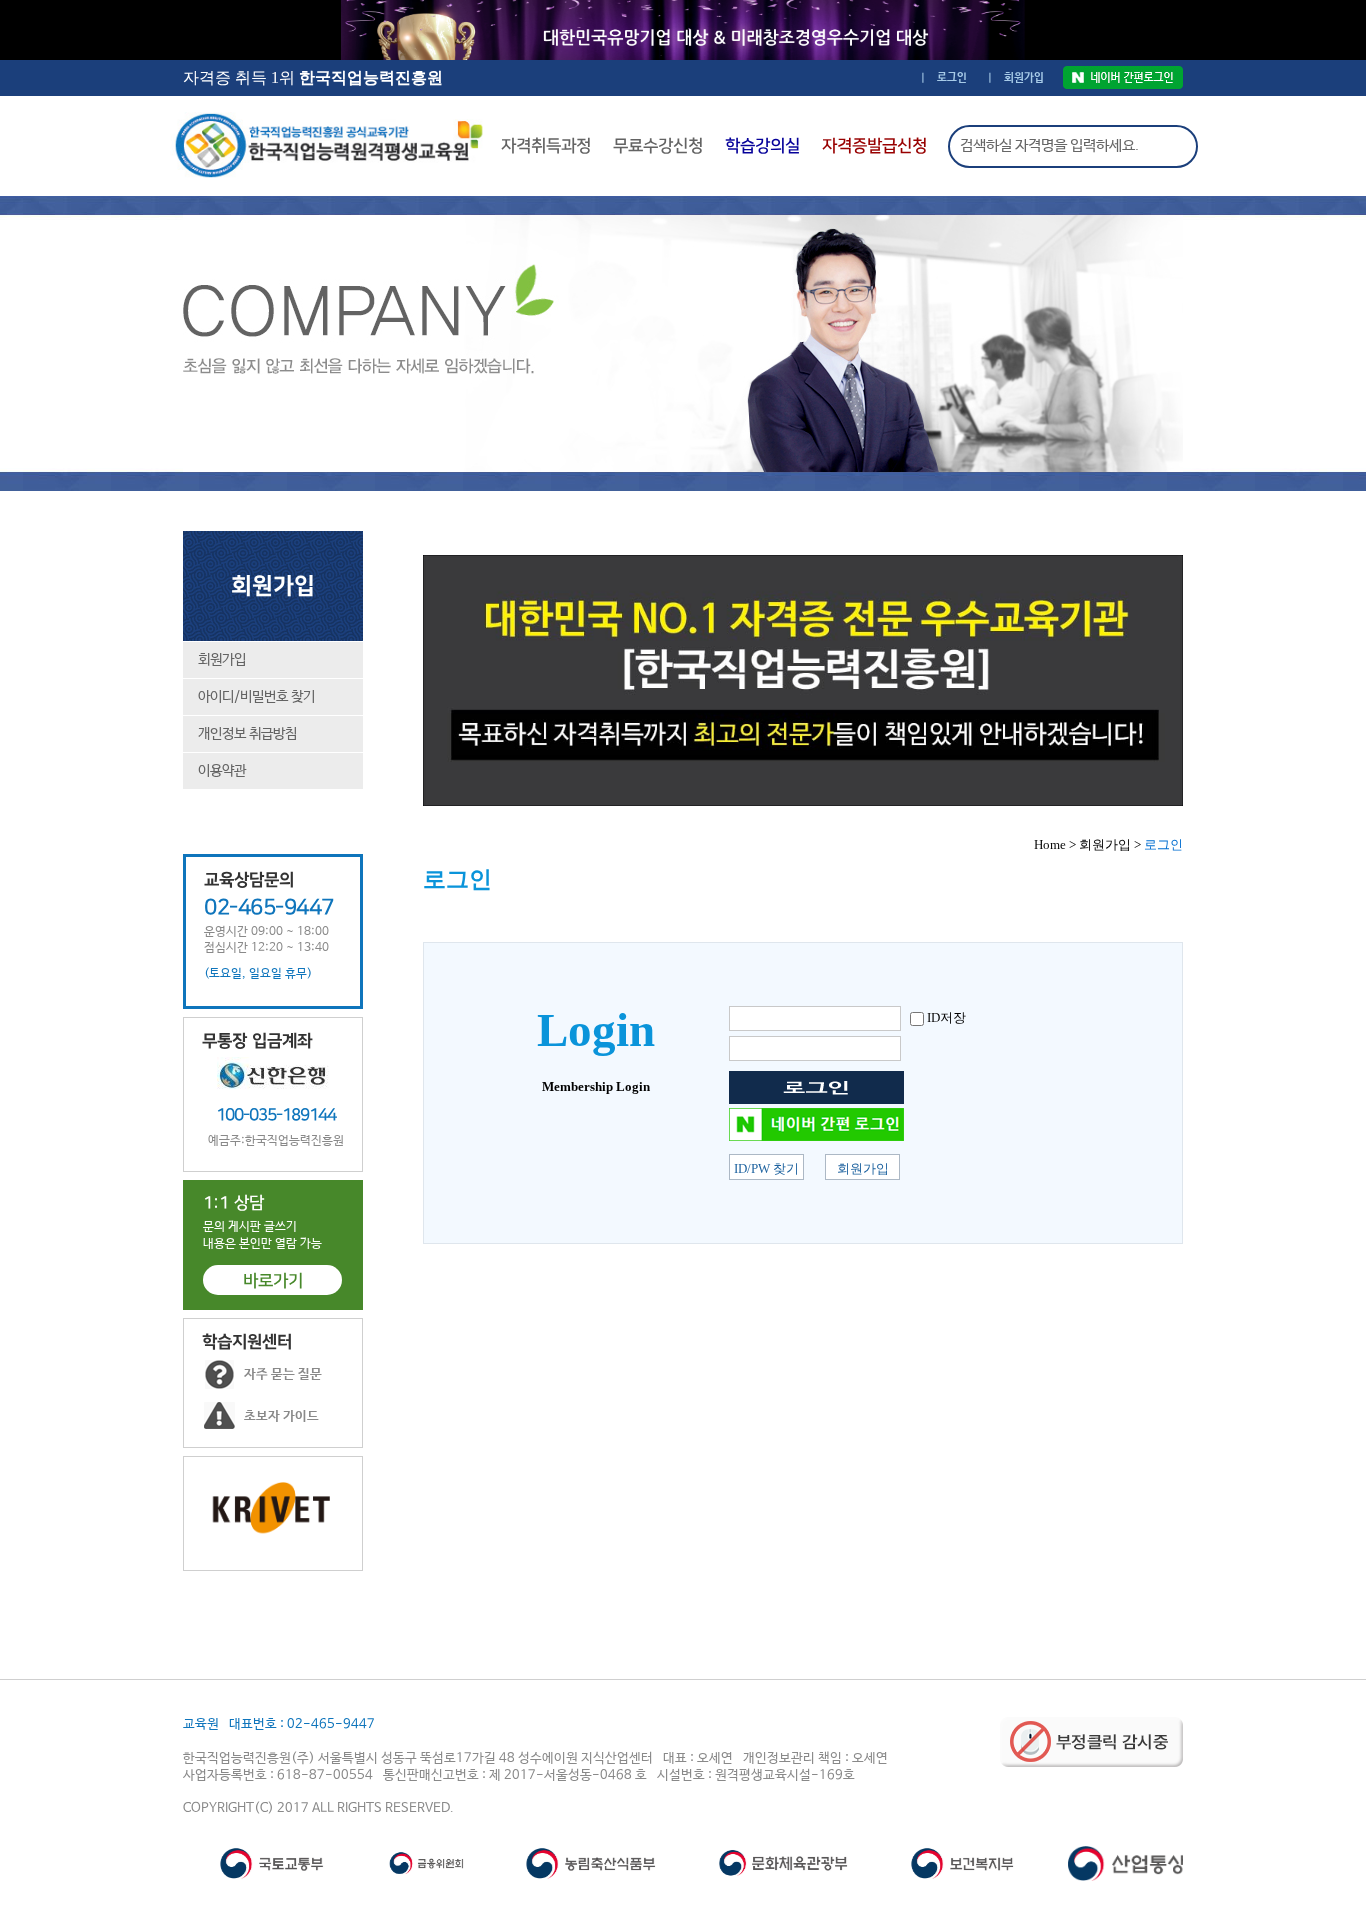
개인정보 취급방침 (247, 734)
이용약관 (222, 771)
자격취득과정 (546, 146)
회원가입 (222, 660)
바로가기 (273, 1281)
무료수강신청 (658, 146)
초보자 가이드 (281, 1416)
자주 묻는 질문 (283, 1374)
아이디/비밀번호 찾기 (256, 697)
